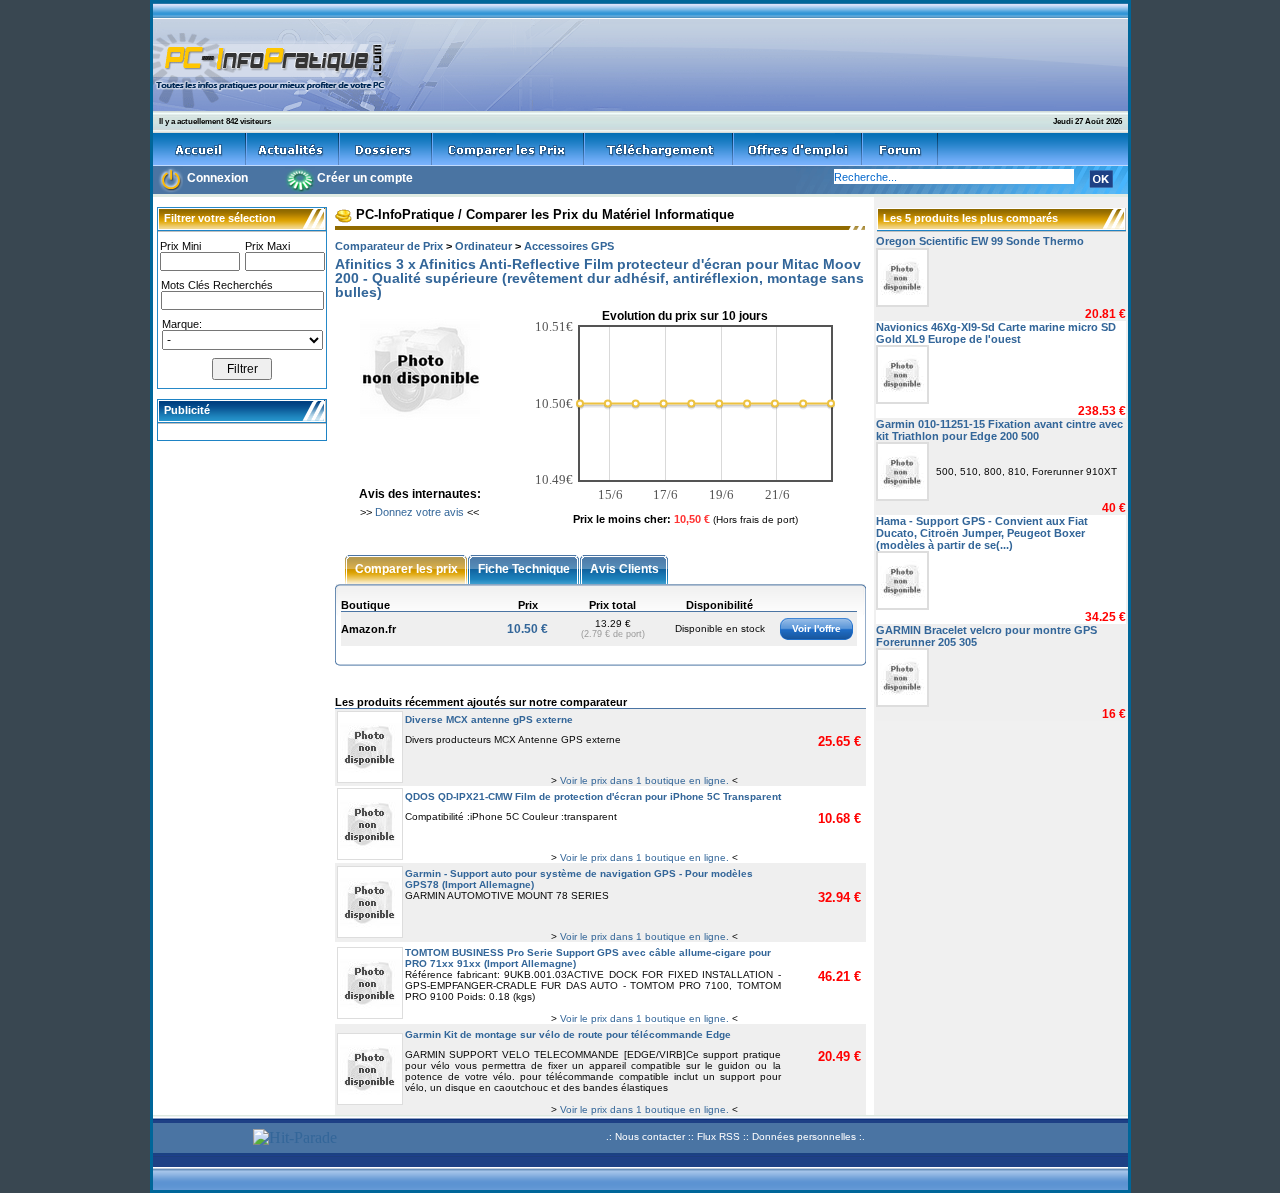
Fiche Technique (524, 568)
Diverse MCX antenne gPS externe (489, 719)
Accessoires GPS (569, 246)
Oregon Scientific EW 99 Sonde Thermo (980, 241)
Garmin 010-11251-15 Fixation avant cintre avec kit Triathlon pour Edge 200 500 (999, 430)
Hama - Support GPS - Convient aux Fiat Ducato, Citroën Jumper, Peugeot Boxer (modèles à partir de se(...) (982, 533)
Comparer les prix (406, 568)
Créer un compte (365, 178)
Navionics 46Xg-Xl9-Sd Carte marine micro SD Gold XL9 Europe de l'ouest (996, 333)
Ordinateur (483, 246)
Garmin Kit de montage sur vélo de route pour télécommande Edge (568, 1034)
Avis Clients (624, 568)
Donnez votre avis (419, 512)
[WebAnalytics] (200, 1139)
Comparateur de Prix (389, 246)
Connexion (217, 178)
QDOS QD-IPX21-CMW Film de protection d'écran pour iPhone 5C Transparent (593, 796)
